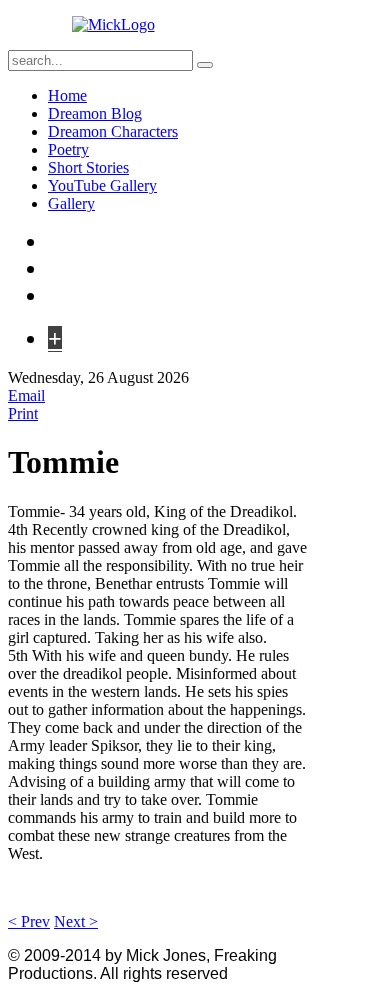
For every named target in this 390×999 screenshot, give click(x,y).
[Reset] (205, 65)
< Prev (29, 921)
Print (23, 413)
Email (26, 395)
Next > (76, 921)
